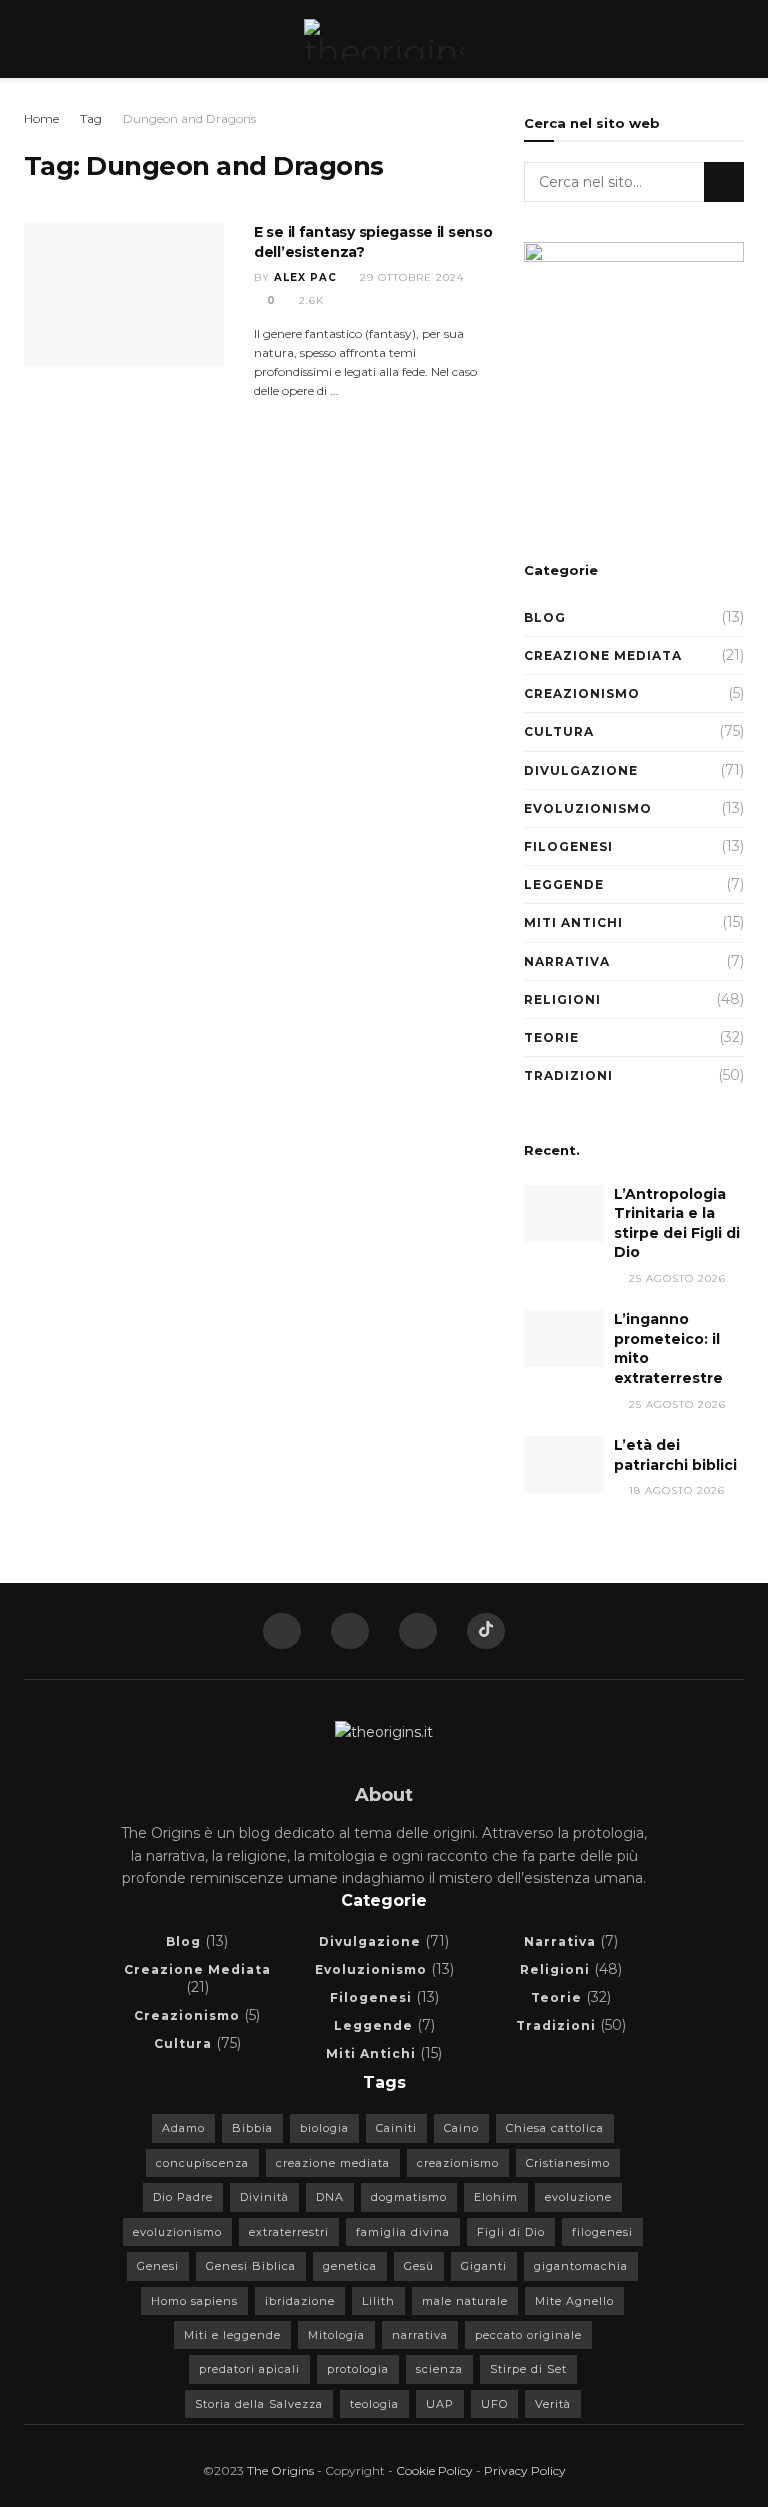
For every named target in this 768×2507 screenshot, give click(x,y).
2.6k (309, 300)
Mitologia (336, 2335)
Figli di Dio (511, 2232)
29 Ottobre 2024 (410, 277)
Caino (461, 2128)
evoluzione (578, 2197)
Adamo (183, 2128)
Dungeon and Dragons (189, 118)
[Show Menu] (32, 39)
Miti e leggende (232, 2335)
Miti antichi (573, 922)
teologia (374, 2404)
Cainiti (396, 2128)
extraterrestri (289, 2232)
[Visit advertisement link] (634, 378)
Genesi (158, 2266)
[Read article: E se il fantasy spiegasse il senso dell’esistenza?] (124, 294)
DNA (330, 2197)
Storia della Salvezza (259, 2404)
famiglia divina (403, 2232)
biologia (324, 2128)
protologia (358, 2369)
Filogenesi (568, 846)
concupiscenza (202, 2163)
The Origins (280, 2470)
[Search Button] (735, 39)
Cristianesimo (568, 2163)
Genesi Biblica (251, 2266)
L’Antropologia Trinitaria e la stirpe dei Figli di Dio (677, 1223)
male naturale (465, 2301)
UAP (440, 2404)
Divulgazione (581, 770)
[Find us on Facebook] (282, 1631)
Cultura (559, 731)
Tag (91, 118)
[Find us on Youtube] (350, 1631)
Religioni (562, 999)
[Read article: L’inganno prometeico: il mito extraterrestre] (564, 1338)
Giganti (484, 2266)
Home (41, 118)
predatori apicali (249, 2369)
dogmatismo (409, 2197)
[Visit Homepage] (384, 39)
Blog (545, 617)
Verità (553, 2404)
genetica (350, 2266)
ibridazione (300, 2301)
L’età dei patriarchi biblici (675, 1455)
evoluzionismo (177, 2232)
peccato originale (528, 2335)
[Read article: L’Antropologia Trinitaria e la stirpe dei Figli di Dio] (564, 1213)
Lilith (378, 2301)
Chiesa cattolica (555, 2128)
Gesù (419, 2266)
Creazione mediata (603, 655)
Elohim (496, 2197)
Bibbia (252, 2128)
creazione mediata (333, 2163)
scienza (439, 2369)
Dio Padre (183, 2197)
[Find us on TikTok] (486, 1631)
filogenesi (602, 2232)
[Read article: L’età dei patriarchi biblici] (564, 1464)
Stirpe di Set (528, 2369)
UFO (494, 2404)
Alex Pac (305, 277)
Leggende (564, 884)
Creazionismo (582, 693)
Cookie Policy (434, 2470)
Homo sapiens (194, 2301)
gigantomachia (581, 2266)
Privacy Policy (525, 2470)
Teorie (551, 1037)
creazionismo (458, 2163)
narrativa (420, 2335)
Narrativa (567, 961)
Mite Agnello (574, 2301)
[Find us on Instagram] (418, 1631)
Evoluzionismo (588, 808)
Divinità (264, 2197)
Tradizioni (568, 1075)
